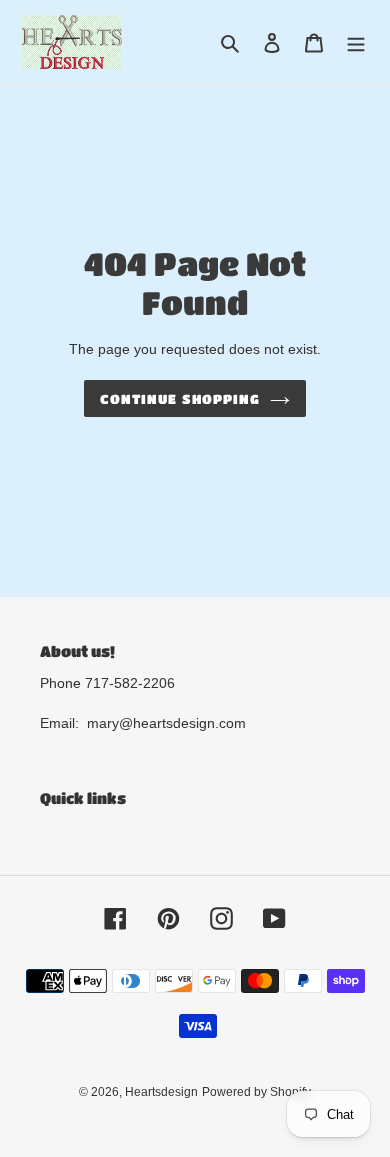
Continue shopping (180, 398)
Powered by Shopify (256, 1092)
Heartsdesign (161, 1092)
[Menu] (356, 42)
